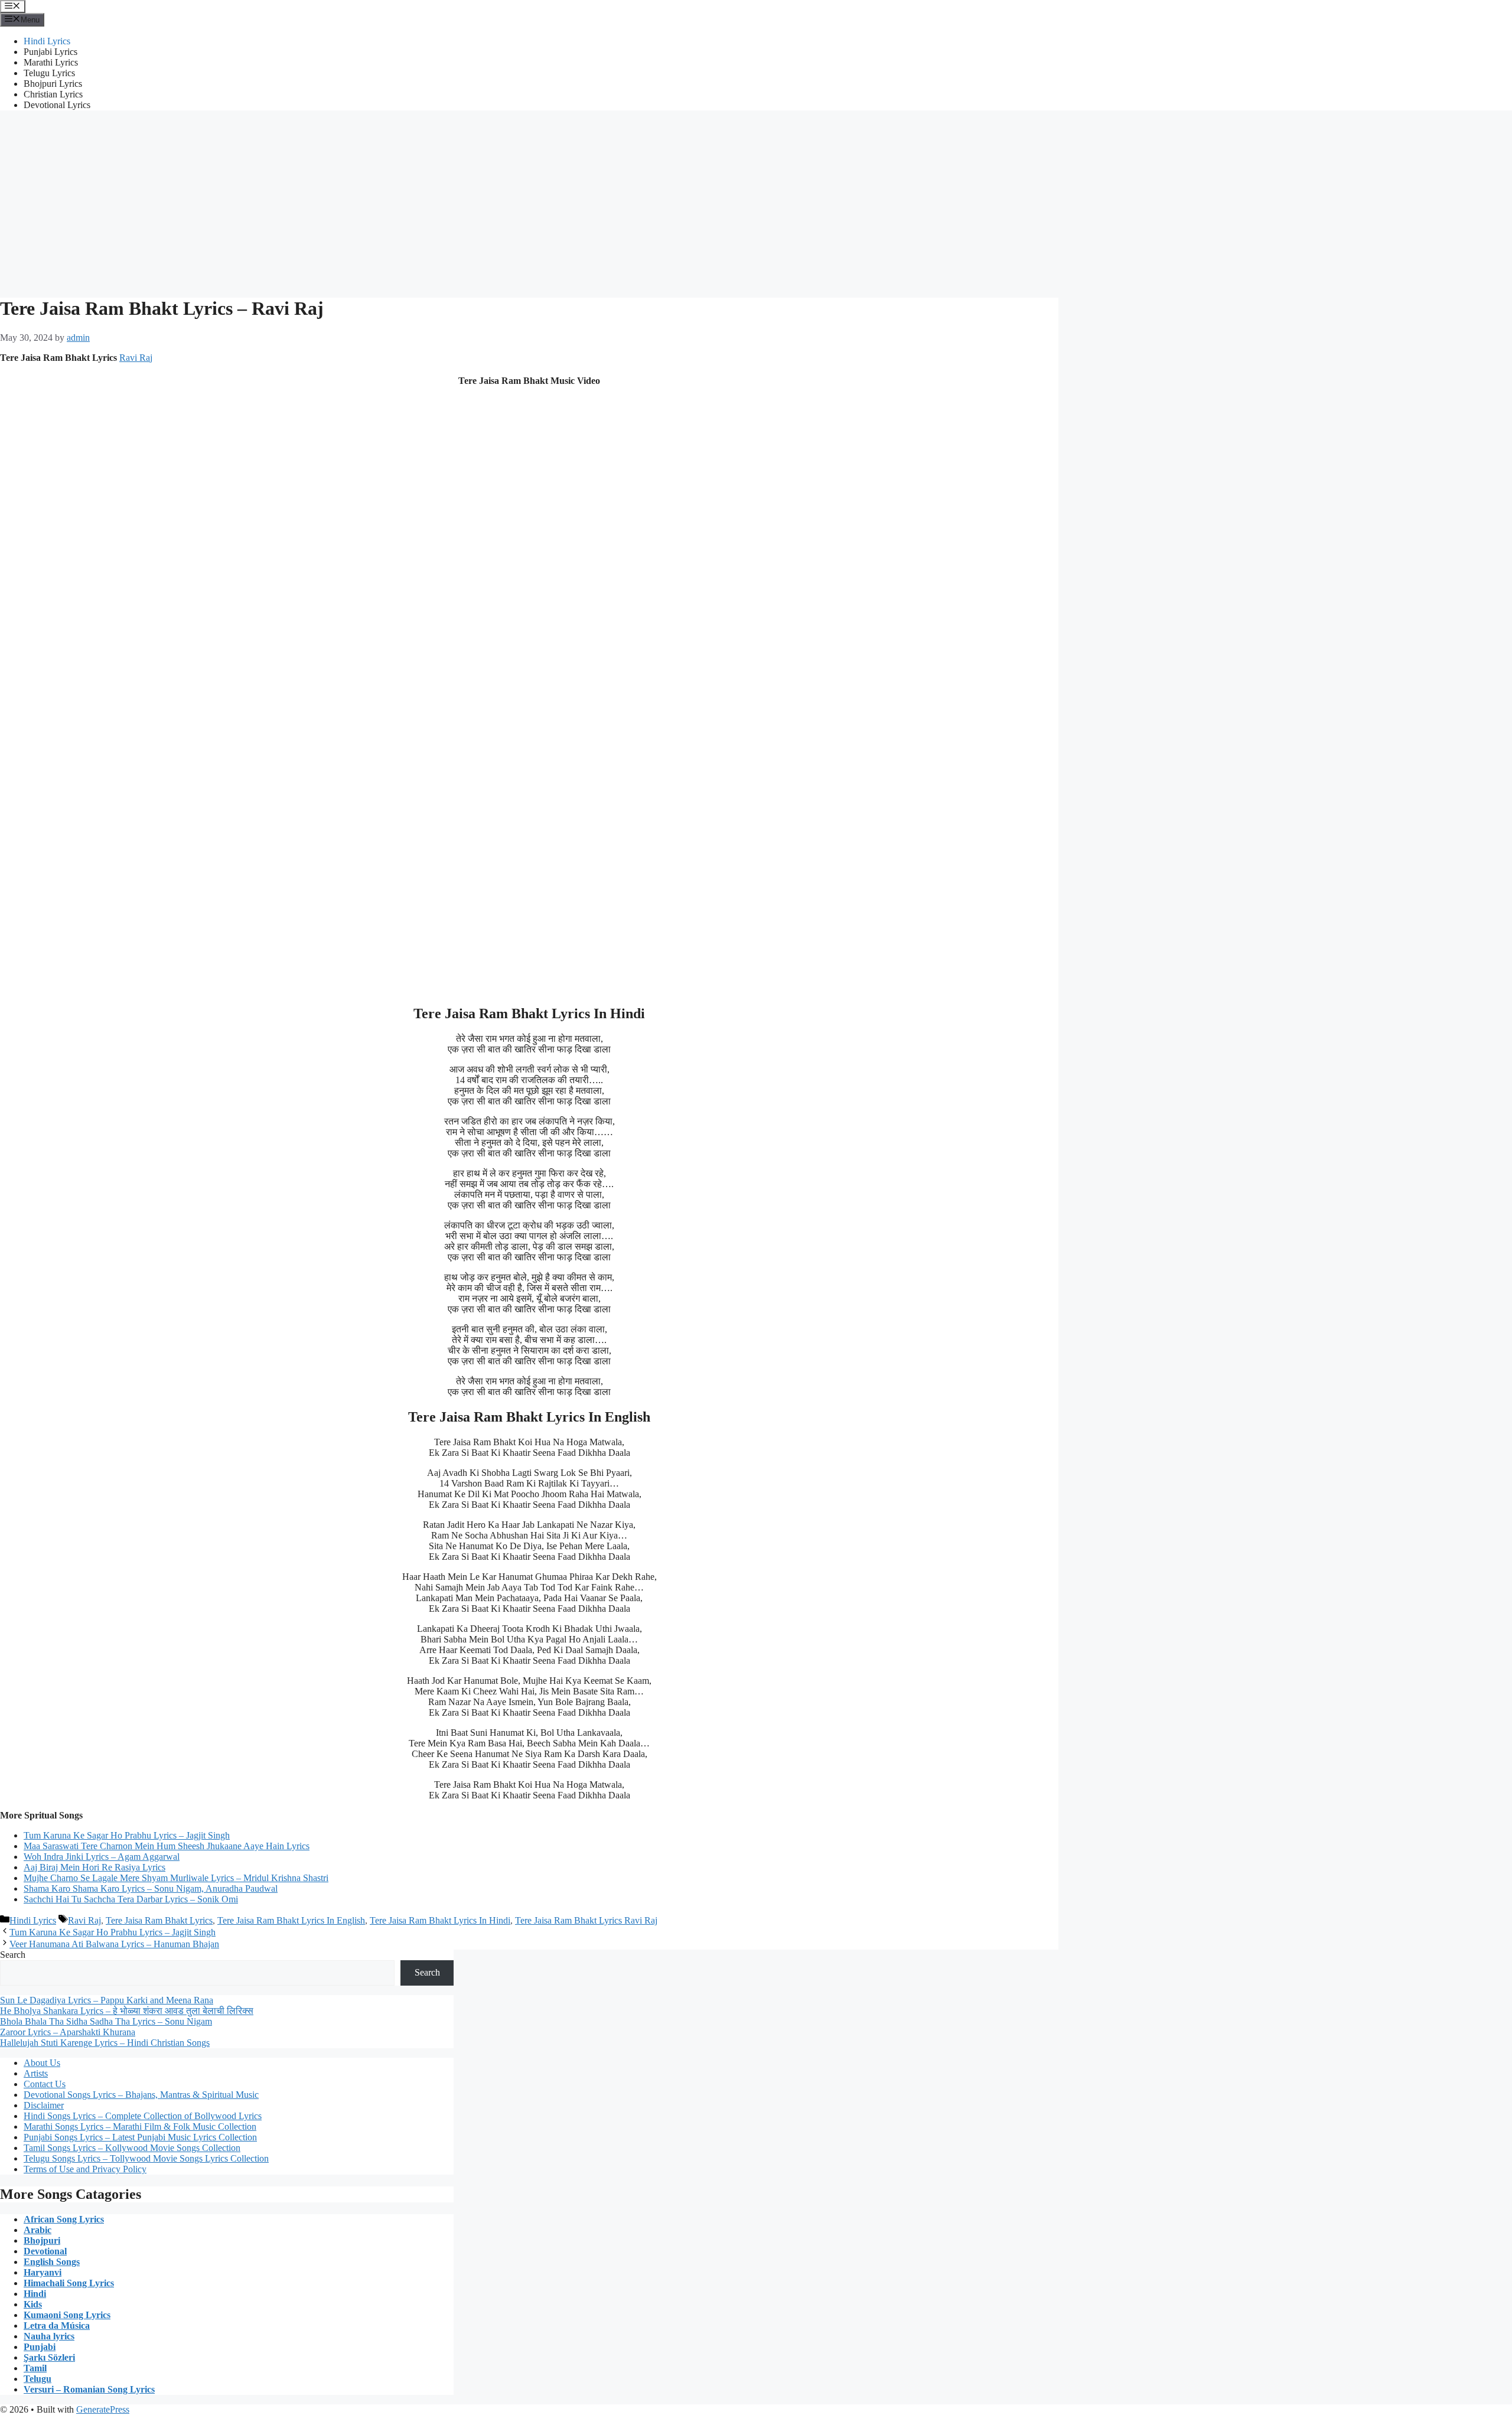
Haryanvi (43, 2272)
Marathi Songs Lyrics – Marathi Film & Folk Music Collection (140, 2126)
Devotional (45, 2251)
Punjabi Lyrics (50, 52)
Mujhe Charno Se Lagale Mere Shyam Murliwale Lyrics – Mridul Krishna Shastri (176, 1878)
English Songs (52, 2262)
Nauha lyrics (49, 2336)
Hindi (35, 2294)
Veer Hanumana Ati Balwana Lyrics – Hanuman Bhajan (114, 1944)
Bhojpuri (42, 2240)
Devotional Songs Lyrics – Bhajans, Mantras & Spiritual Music (141, 2095)
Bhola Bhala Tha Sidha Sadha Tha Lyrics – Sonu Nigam (106, 2021)
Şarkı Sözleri (49, 2357)
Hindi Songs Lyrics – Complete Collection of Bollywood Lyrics (143, 2116)
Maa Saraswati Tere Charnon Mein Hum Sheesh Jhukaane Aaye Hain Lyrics (167, 1846)
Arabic (38, 2230)
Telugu (38, 2379)
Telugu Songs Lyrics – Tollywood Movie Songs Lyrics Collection (146, 2158)
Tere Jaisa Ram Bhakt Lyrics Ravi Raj (586, 1920)
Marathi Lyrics (51, 62)
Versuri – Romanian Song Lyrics (89, 2389)
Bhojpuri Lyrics (53, 84)
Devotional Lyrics (57, 105)
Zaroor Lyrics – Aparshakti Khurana (68, 2032)
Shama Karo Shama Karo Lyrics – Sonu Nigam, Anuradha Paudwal (151, 1888)
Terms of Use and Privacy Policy (85, 2169)
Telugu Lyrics (49, 73)
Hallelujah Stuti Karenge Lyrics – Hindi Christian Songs (105, 2043)
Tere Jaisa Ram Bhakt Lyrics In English (291, 1920)
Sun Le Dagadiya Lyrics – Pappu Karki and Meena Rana (107, 2000)
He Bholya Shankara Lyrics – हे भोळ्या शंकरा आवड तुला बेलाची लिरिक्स (127, 2011)
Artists (36, 2073)
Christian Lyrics (53, 94)
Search (13, 1955)
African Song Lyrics (64, 2219)
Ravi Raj (136, 358)
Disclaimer (44, 2105)
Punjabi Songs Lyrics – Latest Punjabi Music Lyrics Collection (140, 2137)
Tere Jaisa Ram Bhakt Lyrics (159, 1920)
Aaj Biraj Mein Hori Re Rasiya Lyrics (94, 1867)
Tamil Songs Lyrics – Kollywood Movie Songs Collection (132, 2148)
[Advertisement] (756, 203)
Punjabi (40, 2347)
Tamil (35, 2368)
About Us (42, 2063)
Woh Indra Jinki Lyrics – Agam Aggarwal (102, 1857)
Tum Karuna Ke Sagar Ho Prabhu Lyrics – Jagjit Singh (127, 1835)
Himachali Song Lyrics (69, 2283)
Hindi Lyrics (47, 41)
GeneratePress (103, 2409)
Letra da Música (57, 2326)
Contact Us (45, 2084)
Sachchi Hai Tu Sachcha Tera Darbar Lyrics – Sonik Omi (131, 1899)
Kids (33, 2304)
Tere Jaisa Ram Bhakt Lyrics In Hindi (440, 1920)
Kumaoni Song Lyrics (67, 2315)
